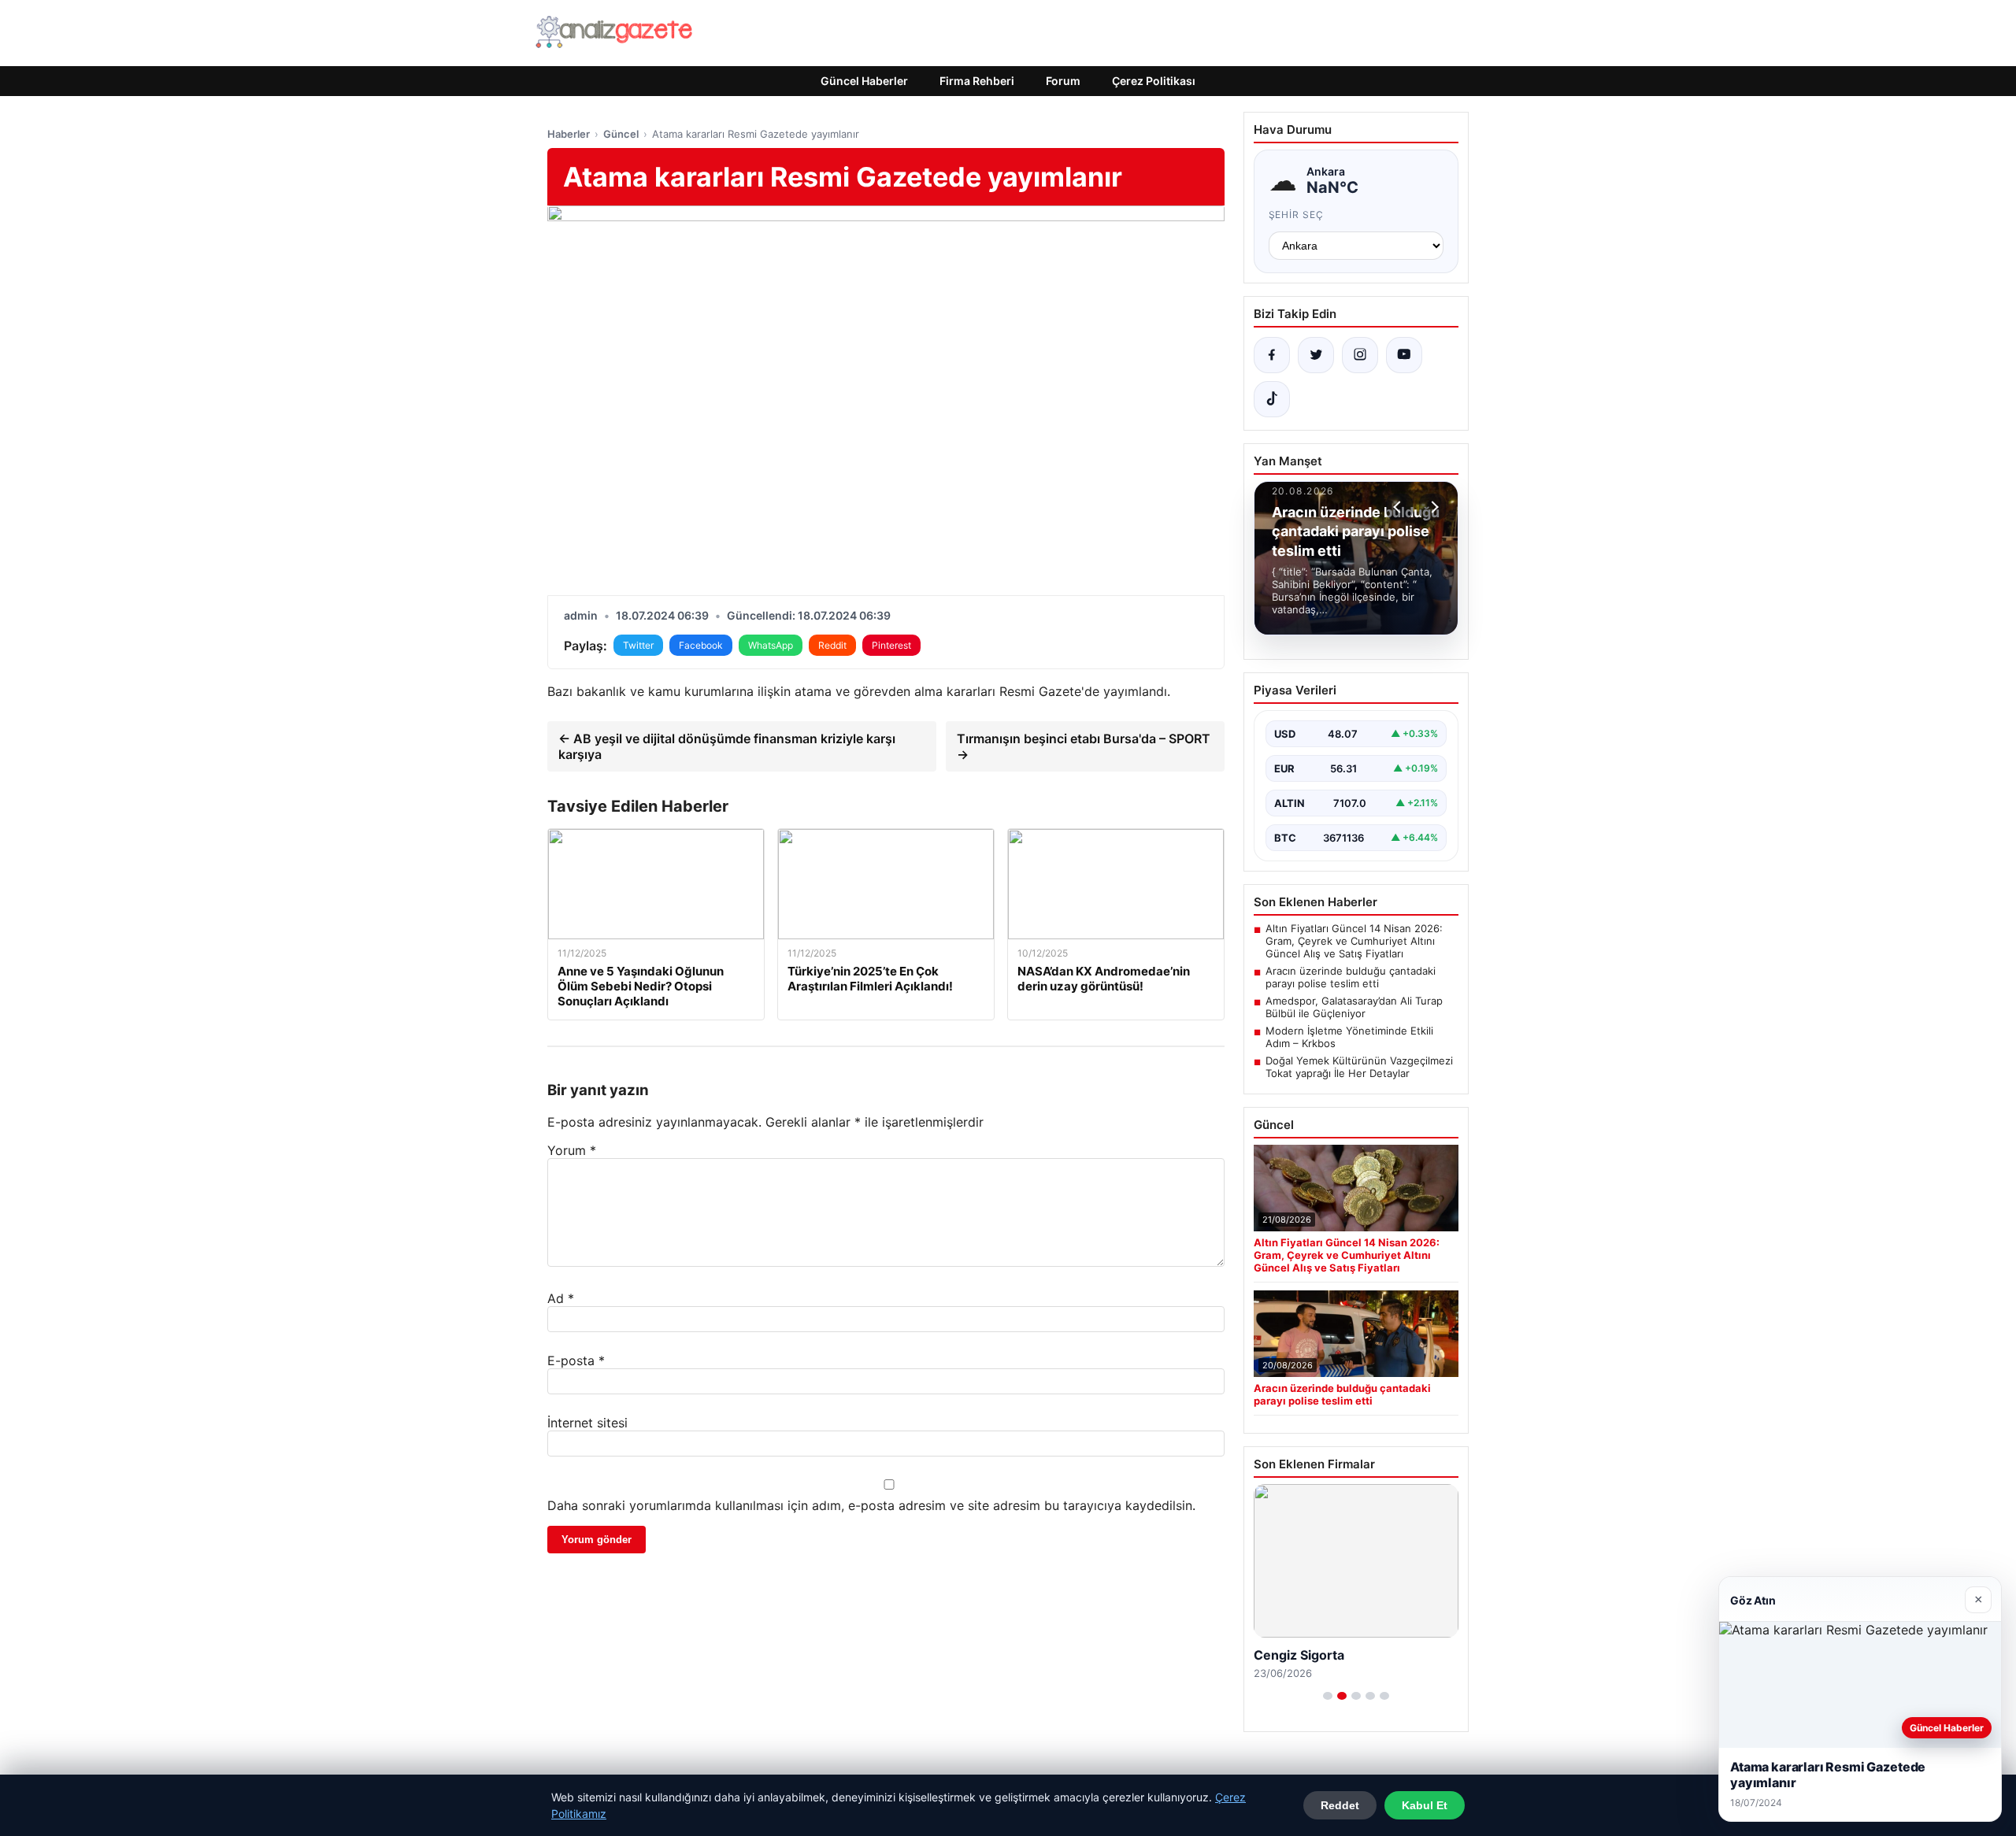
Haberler (569, 134)
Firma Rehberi (977, 81)
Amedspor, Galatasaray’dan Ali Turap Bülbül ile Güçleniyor (1354, 1007)
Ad (561, 1298)
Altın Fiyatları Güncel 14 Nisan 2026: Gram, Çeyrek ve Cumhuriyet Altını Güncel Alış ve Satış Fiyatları (1354, 941)
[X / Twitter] (1316, 355)
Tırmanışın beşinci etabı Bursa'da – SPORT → (1084, 746)
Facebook (701, 645)
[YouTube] (1404, 355)
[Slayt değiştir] (1328, 1696)
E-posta (576, 1360)
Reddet (1340, 1805)
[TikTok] (1272, 399)
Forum (1063, 81)
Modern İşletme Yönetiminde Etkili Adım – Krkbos (1349, 1037)
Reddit (832, 645)
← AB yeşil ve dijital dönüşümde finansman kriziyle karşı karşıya (727, 746)
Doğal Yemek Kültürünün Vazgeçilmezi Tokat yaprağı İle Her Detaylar (1359, 1067)
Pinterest (891, 645)
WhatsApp (771, 645)
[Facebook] (1272, 355)
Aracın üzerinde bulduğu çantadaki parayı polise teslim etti (1351, 977)
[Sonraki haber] (1432, 507)
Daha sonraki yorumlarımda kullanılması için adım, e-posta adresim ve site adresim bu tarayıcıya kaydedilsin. (871, 1505)
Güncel (621, 134)
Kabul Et (1425, 1805)
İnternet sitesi (587, 1423)
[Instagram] (1360, 355)
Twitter (638, 645)
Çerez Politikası (1154, 81)
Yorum (572, 1150)
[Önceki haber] (1399, 507)
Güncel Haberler (864, 81)
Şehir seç (1297, 215)
